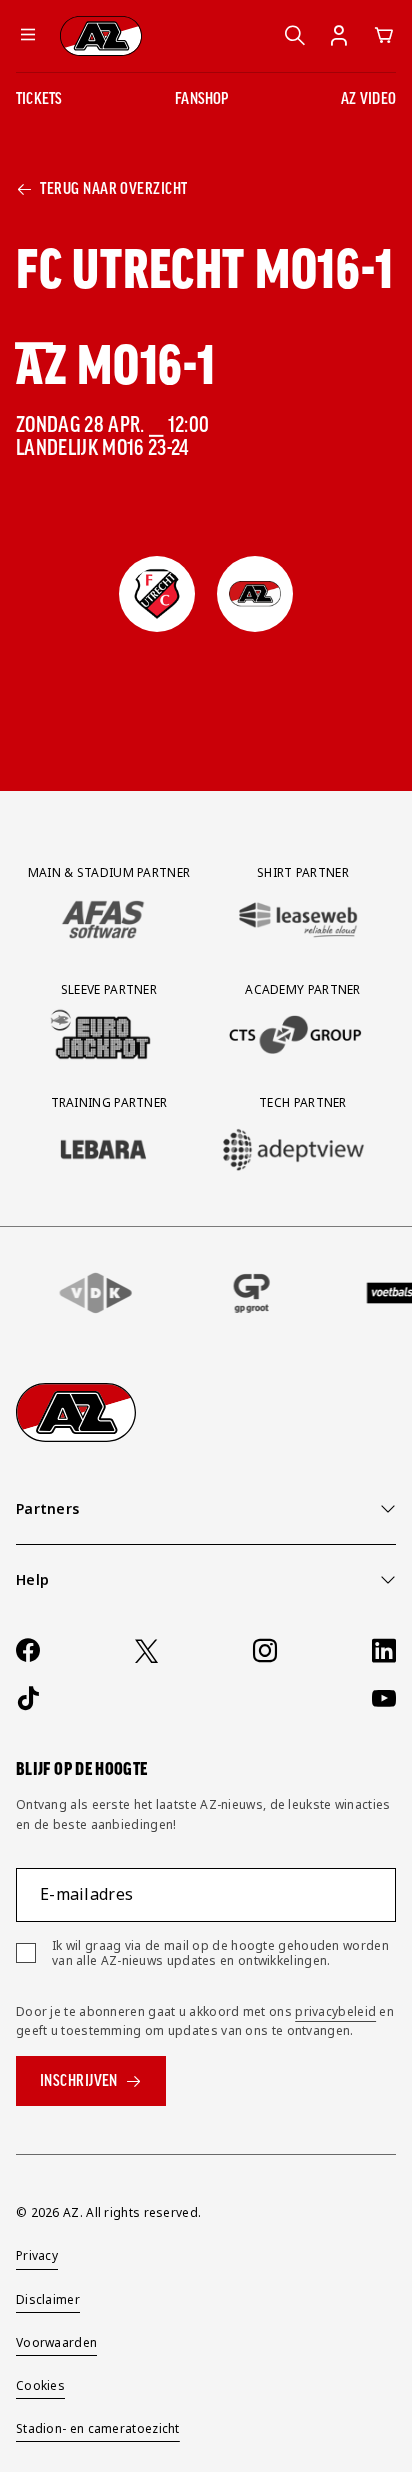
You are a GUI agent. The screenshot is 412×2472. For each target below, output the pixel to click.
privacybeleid (335, 2011)
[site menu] (28, 36)
